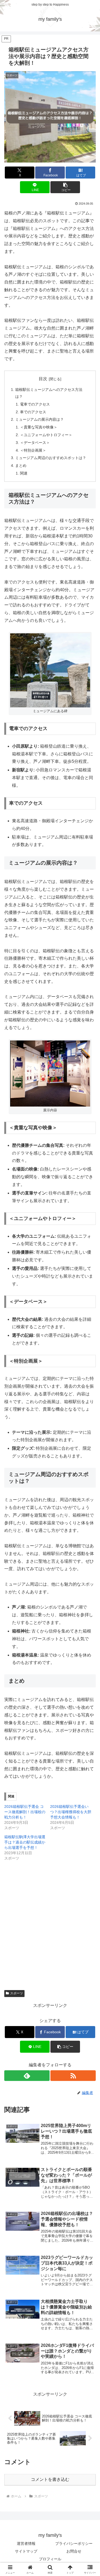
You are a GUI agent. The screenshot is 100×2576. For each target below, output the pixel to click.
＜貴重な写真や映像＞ (39, 427)
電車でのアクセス (35, 404)
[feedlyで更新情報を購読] (27, 2076)
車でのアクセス (33, 412)
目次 (43, 379)
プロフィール (50, 2559)
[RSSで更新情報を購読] (73, 2076)
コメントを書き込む (50, 2479)
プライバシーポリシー (74, 2543)
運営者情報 (26, 2543)
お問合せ (74, 2551)
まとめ (21, 465)
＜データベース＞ (35, 443)
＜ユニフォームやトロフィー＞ (46, 435)
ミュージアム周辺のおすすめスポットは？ (51, 458)
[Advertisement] (50, 1919)
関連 (24, 473)
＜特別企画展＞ (33, 450)
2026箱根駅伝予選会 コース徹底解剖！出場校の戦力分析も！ (25, 1812)
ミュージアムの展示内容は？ (39, 419)
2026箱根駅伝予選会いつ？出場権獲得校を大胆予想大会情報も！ (71, 1812)
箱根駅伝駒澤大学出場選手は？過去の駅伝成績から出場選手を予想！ (25, 1842)
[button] (65, 187)
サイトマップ (26, 2551)
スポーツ (17, 1993)
